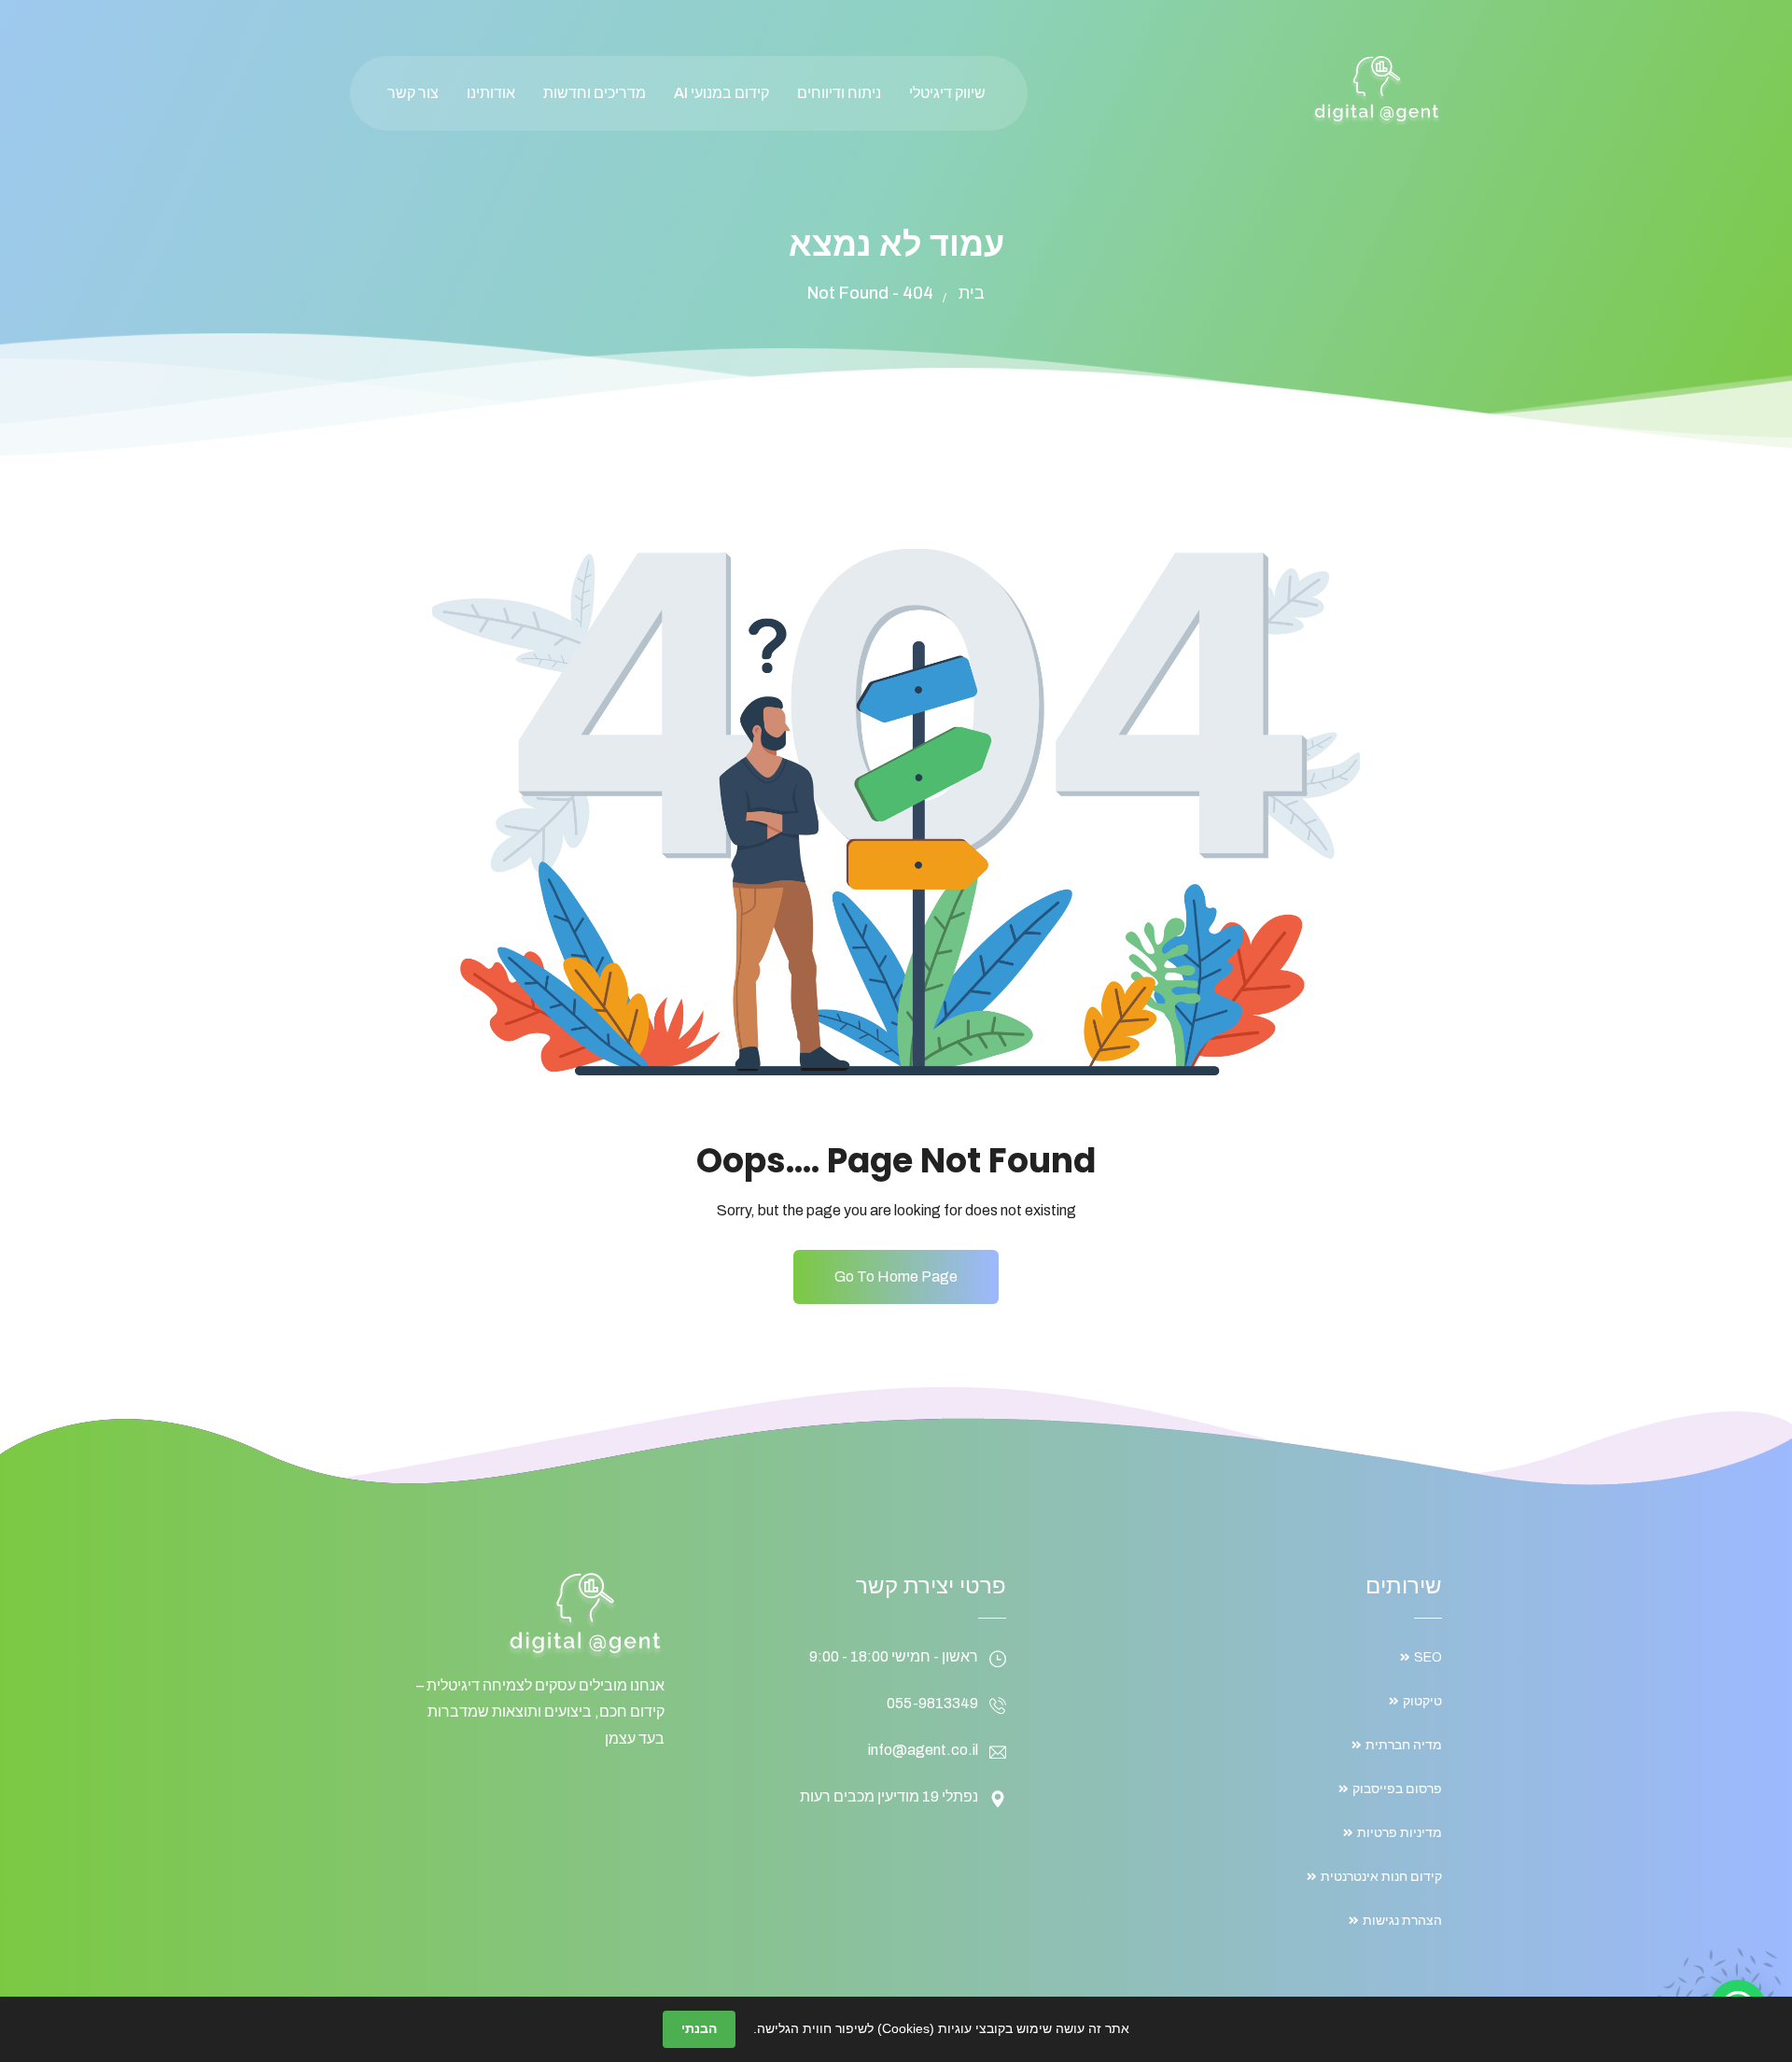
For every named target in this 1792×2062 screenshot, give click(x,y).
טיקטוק (1422, 1701)
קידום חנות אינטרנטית (1381, 1877)
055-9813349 (932, 1703)
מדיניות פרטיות (1400, 1833)
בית (972, 293)
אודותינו (491, 93)
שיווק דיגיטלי (947, 93)
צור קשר (413, 93)
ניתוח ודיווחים (839, 93)
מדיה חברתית (1404, 1745)
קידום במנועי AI (721, 93)
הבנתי (699, 2028)
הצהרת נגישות (1402, 1921)
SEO (1428, 1657)
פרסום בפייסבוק (1397, 1789)
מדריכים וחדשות (595, 93)
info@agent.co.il (923, 1750)
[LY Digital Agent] (1377, 90)
